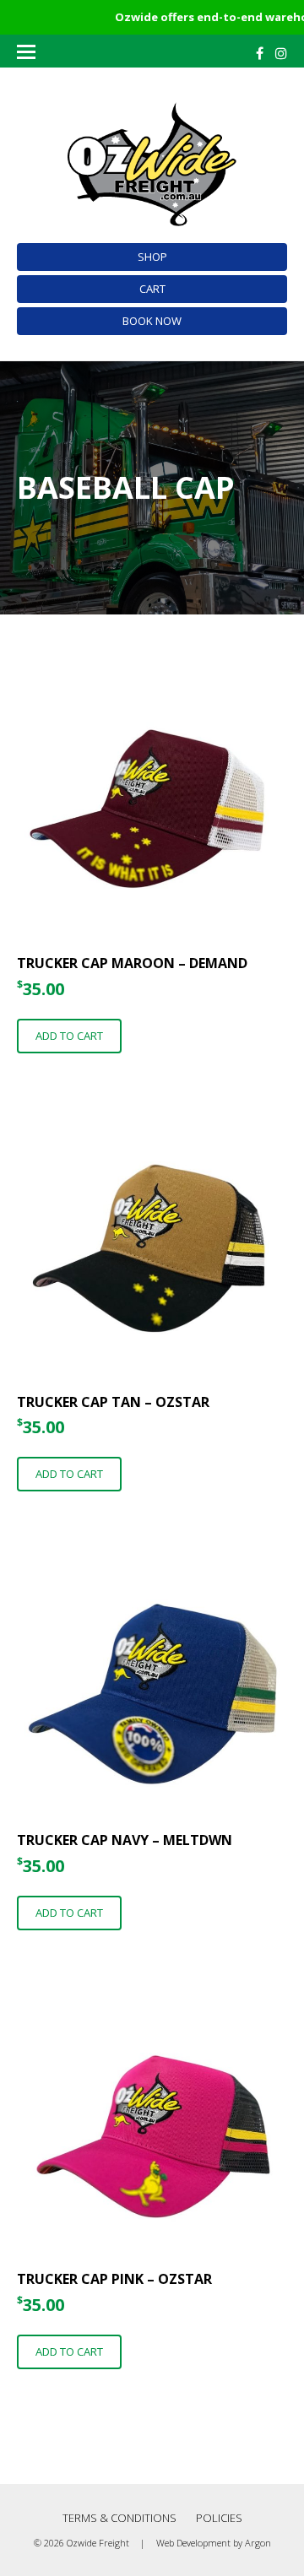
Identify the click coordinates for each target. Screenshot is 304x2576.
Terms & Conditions (119, 2518)
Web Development (193, 2543)
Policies (219, 2518)
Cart (152, 289)
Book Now (152, 321)
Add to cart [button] (69, 1036)
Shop (152, 257)
